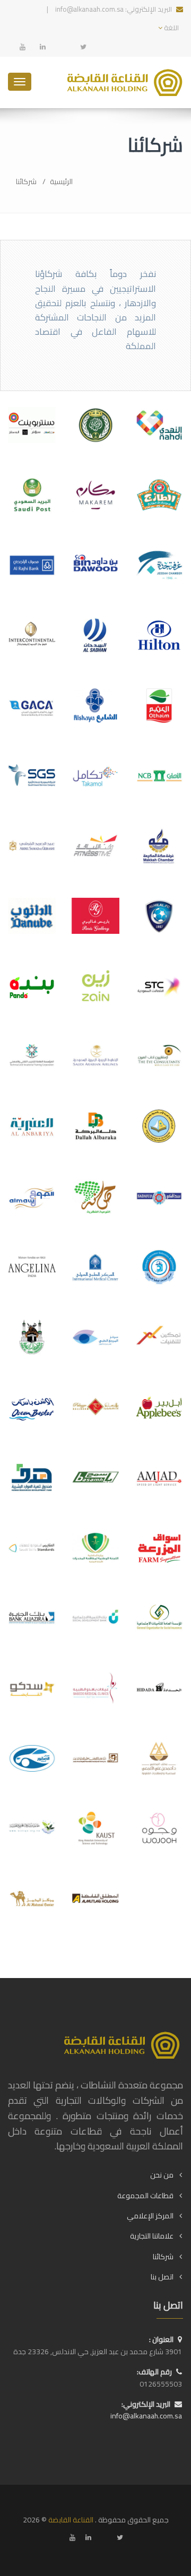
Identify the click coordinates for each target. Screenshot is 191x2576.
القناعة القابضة (71, 2520)
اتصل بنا (162, 2277)
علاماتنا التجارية (152, 2236)
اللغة (171, 28)
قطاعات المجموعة (145, 2196)
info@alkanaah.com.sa (89, 9)
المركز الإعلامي (150, 2216)
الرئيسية (61, 181)
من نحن (162, 2175)
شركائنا (163, 2257)
